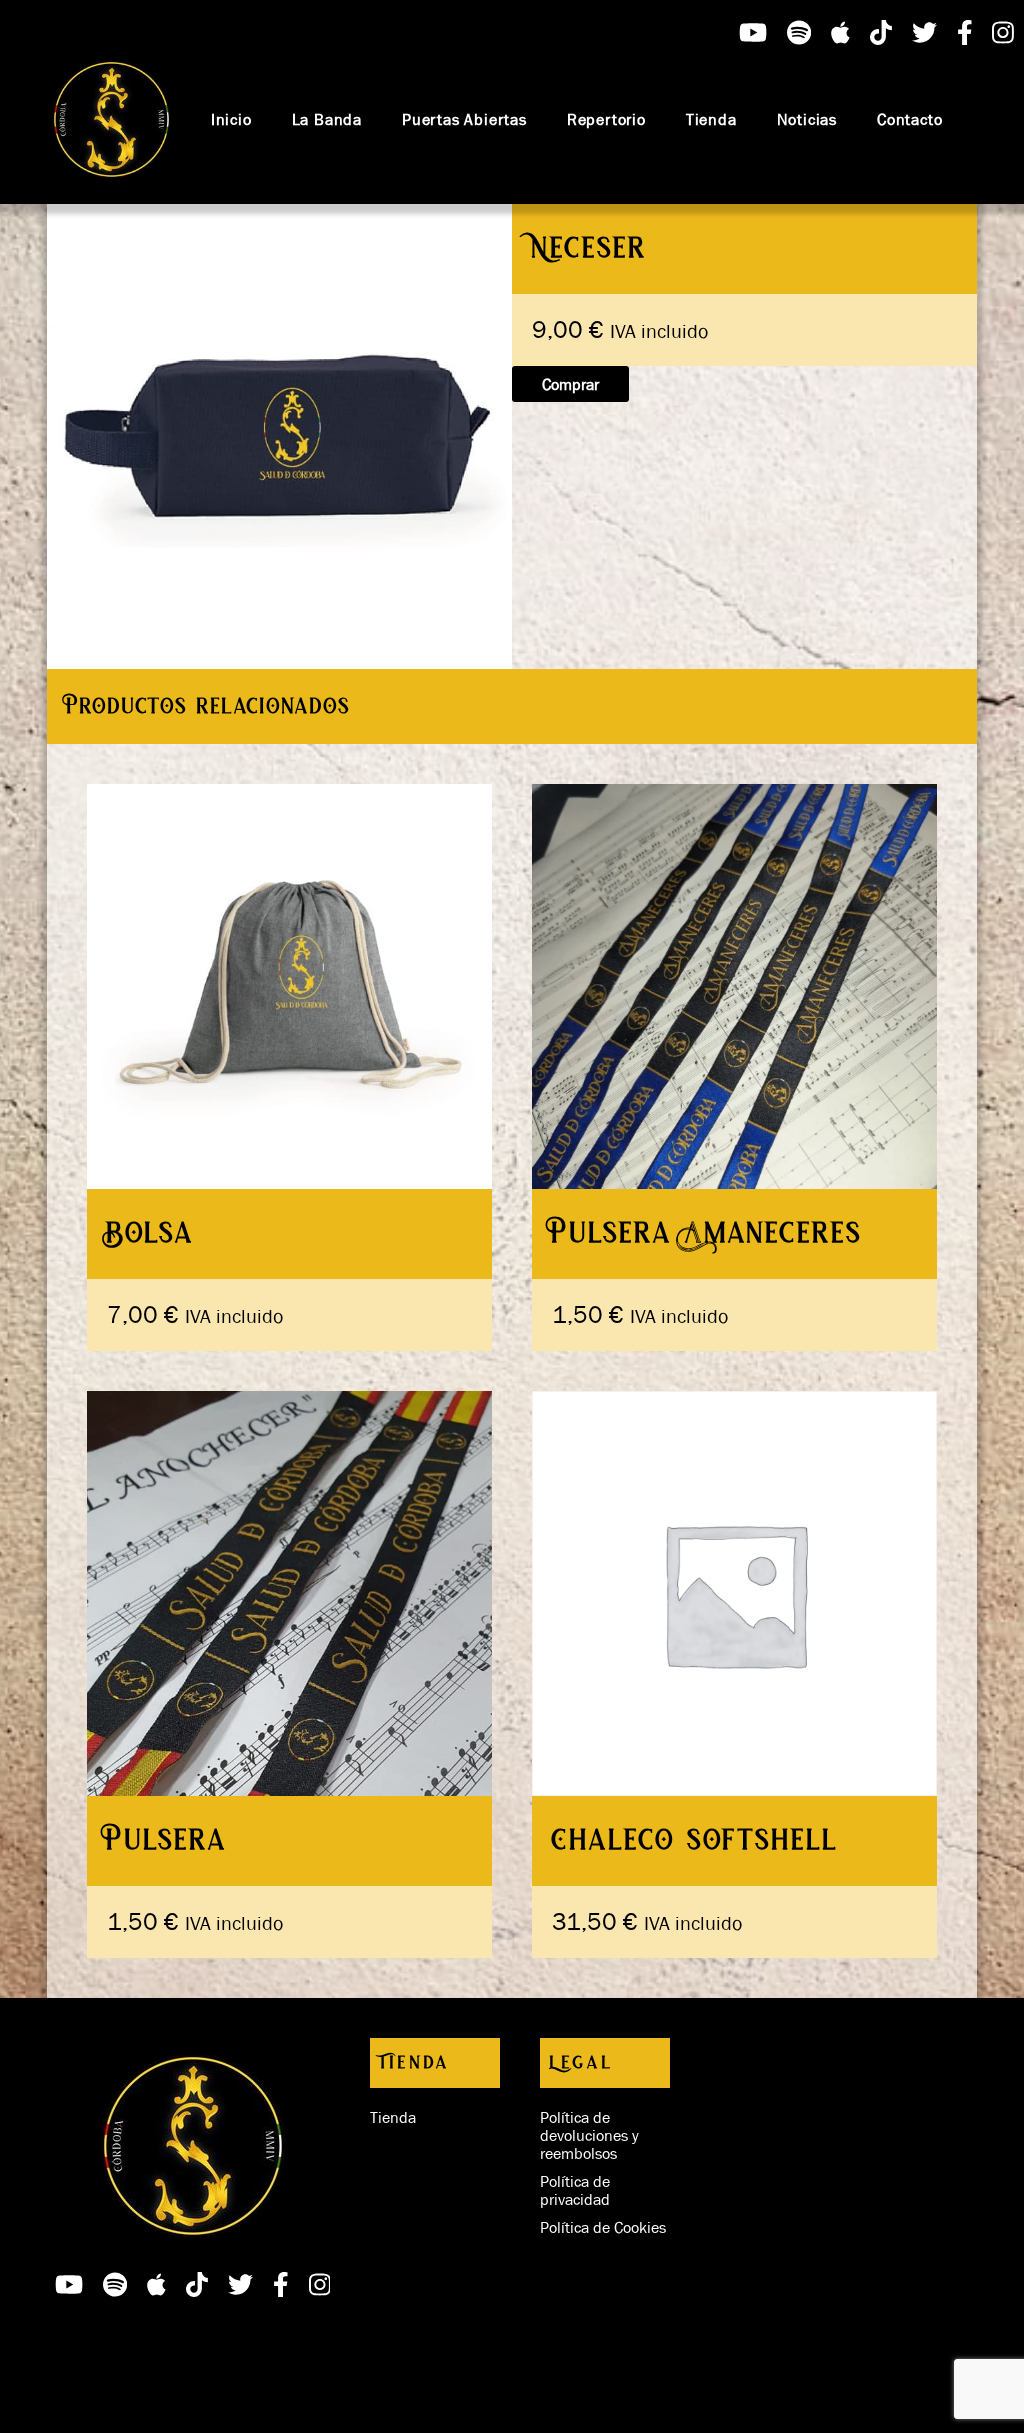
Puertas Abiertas (464, 119)
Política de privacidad (575, 2190)
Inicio (231, 119)
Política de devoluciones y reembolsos (589, 2135)
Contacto (909, 119)
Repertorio (606, 119)
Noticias (807, 119)
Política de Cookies (603, 2227)
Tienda (711, 119)
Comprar (570, 384)
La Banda (327, 119)
